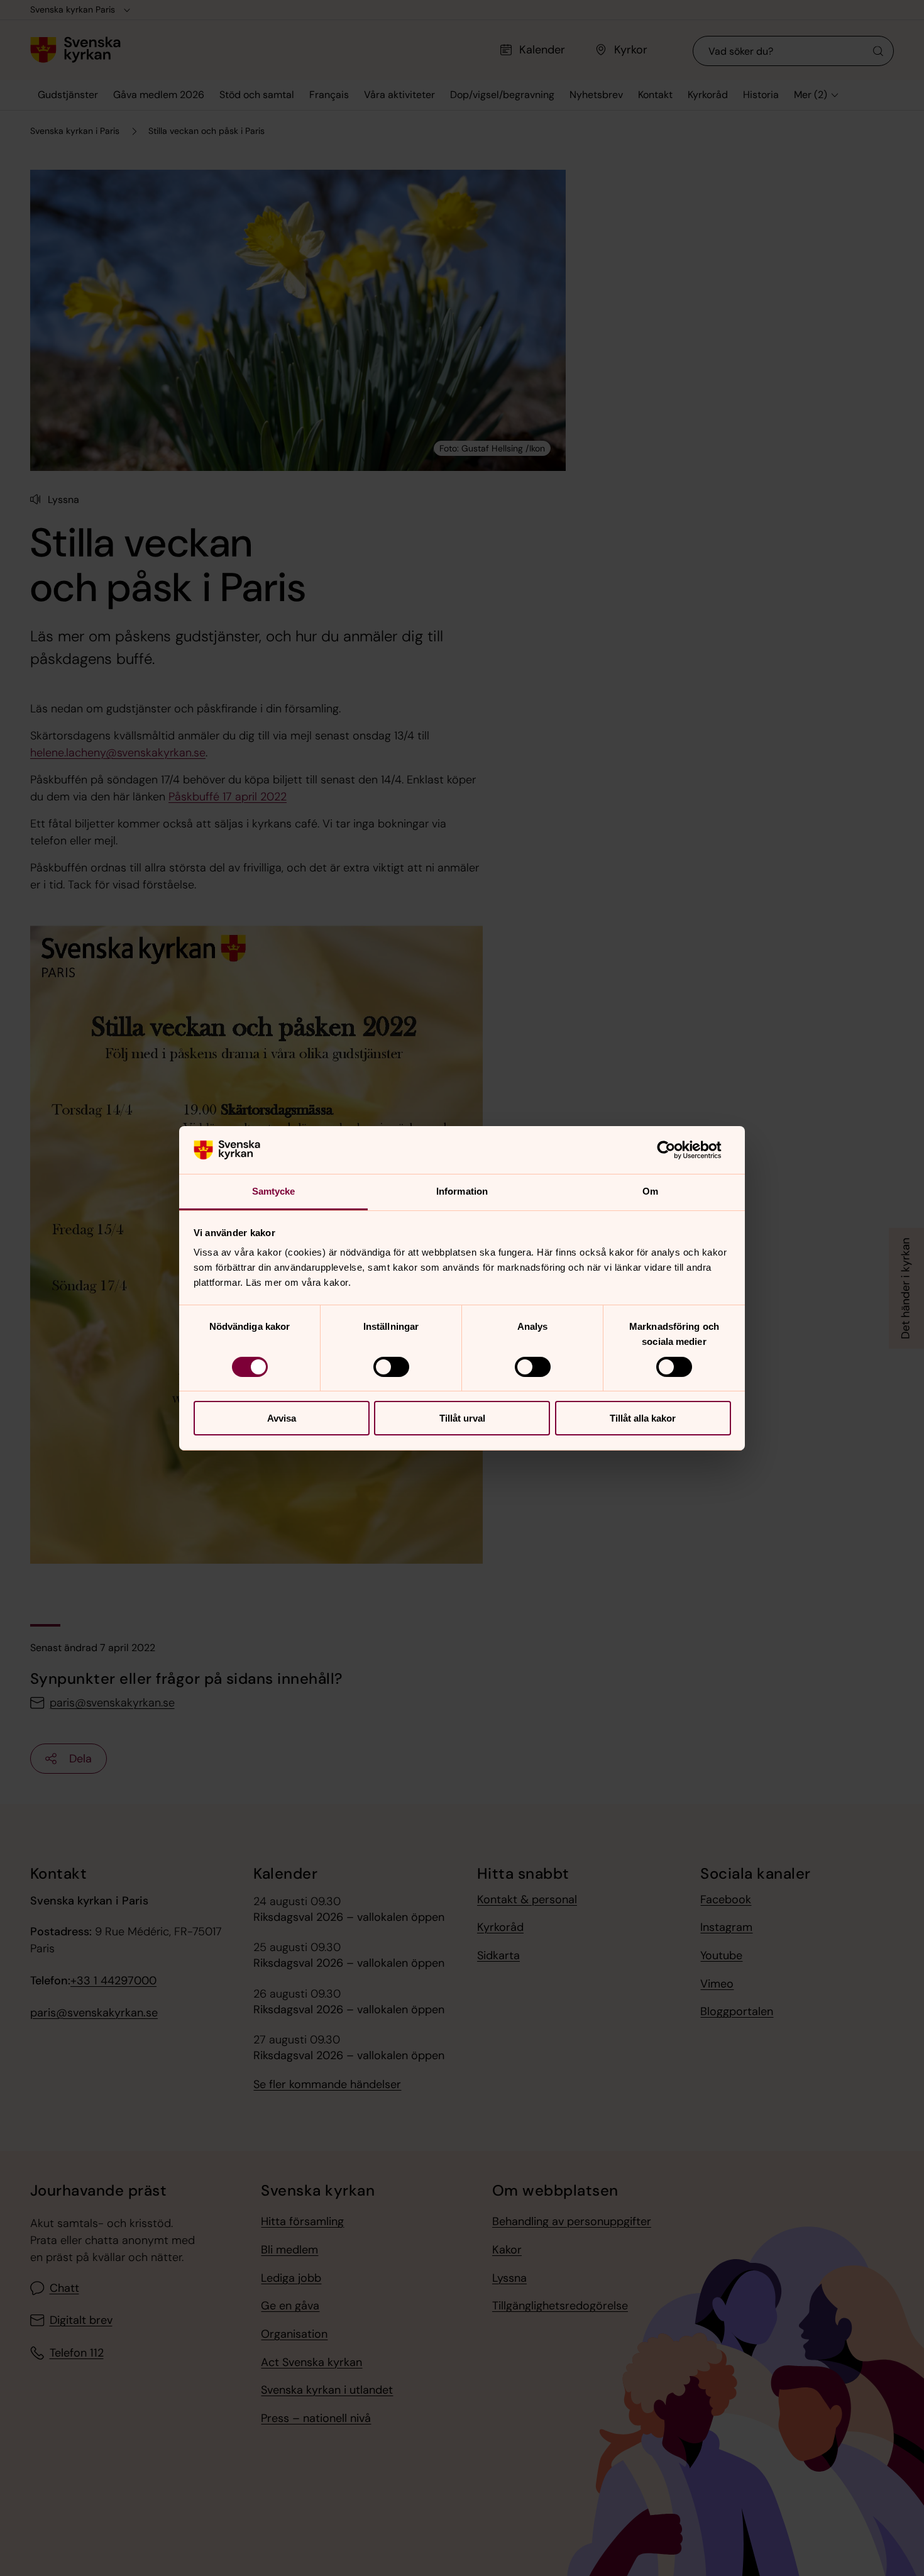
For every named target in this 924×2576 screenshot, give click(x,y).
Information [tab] (462, 1191)
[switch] (391, 1367)
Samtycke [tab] (274, 1191)
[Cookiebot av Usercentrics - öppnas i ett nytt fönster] (676, 1150)
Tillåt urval (462, 1418)
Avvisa (282, 1418)
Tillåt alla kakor (643, 1418)
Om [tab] (650, 1191)
